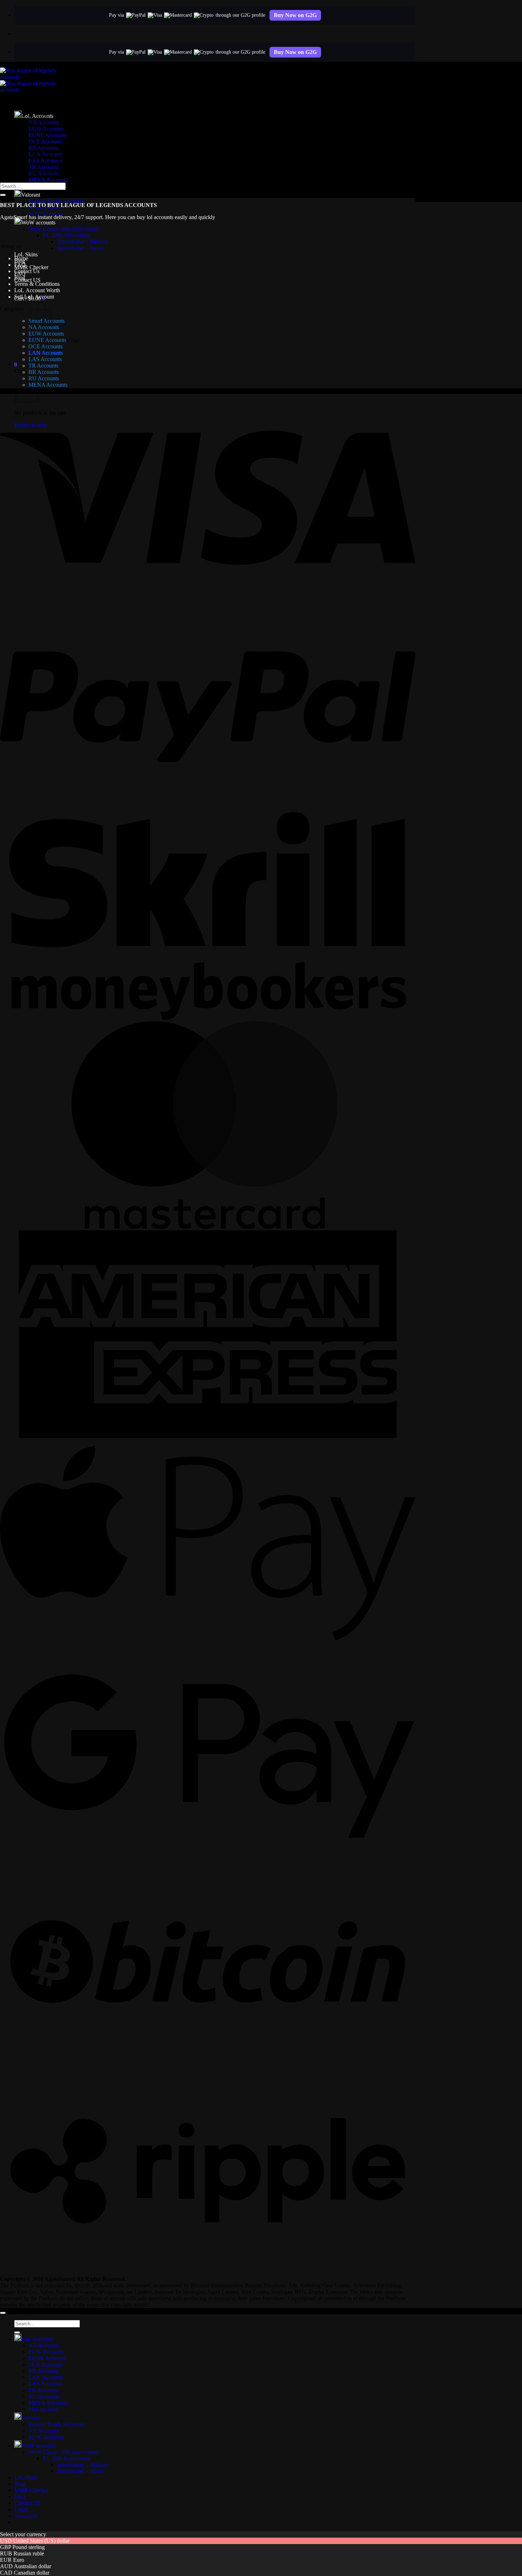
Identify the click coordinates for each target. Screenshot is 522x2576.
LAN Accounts (46, 353)
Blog (20, 277)
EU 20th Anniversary (67, 235)
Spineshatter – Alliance (83, 242)
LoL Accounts (37, 2339)
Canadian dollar (32, 2573)
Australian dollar (32, 2566)
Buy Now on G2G (295, 15)
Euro (19, 2560)
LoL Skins (26, 254)
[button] (16, 364)
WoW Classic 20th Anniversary (64, 229)
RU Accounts (44, 378)
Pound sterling (29, 2547)
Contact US (27, 280)
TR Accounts (43, 167)
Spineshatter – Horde (80, 248)
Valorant (31, 195)
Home (21, 258)
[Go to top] (3, 2313)
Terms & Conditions (37, 284)
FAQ (20, 265)
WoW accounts (38, 222)
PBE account (43, 2409)
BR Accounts (43, 148)
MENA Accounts (48, 180)
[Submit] (3, 195)
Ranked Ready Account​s (56, 201)
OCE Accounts (45, 346)
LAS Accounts (45, 359)
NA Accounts (44, 2345)
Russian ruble (29, 2553)
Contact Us (27, 271)
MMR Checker (31, 267)
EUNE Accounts (47, 340)
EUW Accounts (46, 334)
